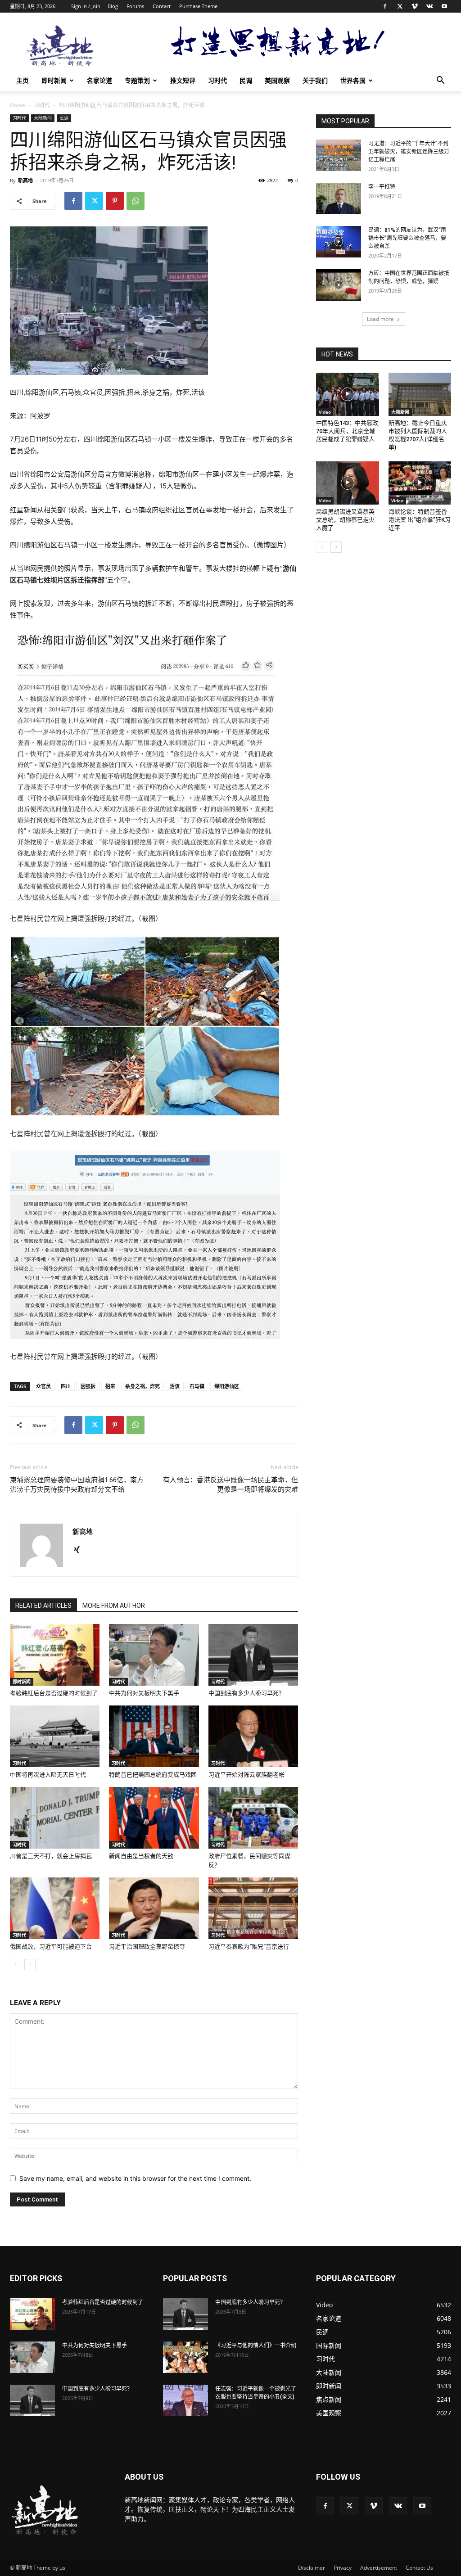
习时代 (217, 80)
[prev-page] (16, 1965)
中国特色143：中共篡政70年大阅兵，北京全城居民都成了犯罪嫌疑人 (347, 431)
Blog (113, 6)
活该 (175, 1386)
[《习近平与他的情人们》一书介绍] (185, 2357)
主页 (23, 80)
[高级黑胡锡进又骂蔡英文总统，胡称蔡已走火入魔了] (348, 483)
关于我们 (315, 80)
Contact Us (419, 2568)
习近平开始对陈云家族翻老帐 (246, 1775)
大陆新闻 (43, 118)
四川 (66, 1386)
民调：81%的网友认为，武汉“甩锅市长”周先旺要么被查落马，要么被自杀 (407, 238)
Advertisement (379, 2568)
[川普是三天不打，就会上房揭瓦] (55, 1818)
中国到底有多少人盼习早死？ (246, 1693)
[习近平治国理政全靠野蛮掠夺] (154, 1908)
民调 (246, 80)
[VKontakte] (429, 6)
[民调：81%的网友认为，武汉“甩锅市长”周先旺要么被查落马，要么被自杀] (339, 242)
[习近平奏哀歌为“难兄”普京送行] (253, 1908)
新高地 (25, 180)
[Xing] (80, 1550)
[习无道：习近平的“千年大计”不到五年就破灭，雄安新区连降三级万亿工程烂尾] (339, 155)
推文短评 (183, 80)
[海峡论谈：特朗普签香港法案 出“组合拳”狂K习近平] (420, 483)
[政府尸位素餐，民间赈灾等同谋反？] (253, 1818)
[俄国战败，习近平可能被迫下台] (55, 1908)
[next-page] (30, 1965)
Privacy (343, 2568)
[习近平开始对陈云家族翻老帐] (253, 1736)
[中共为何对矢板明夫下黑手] (154, 1655)
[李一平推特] (339, 199)
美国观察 (277, 80)
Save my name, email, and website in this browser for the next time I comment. (135, 2178)
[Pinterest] (115, 201)
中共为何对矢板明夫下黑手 (144, 1693)
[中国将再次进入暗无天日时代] (55, 1736)
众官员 (43, 1386)
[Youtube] (444, 6)
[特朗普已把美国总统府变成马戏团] (154, 1736)
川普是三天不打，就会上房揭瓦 (51, 1856)
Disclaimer (312, 2568)
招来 (110, 1386)
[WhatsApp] (136, 201)
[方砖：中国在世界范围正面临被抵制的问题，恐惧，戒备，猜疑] (339, 285)
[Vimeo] (415, 6)
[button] (440, 81)
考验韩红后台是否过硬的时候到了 (54, 1693)
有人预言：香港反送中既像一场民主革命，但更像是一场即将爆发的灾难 (230, 1485)
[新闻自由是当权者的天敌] (154, 1818)
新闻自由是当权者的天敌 (141, 1856)
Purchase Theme (198, 6)
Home (18, 105)
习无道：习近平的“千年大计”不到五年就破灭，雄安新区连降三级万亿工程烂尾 (409, 152)
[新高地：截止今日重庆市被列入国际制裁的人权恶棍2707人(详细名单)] (420, 394)
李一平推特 (382, 187)
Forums (135, 6)
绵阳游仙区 (227, 1386)
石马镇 (197, 1386)
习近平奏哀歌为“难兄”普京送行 (249, 1947)
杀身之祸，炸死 (142, 1386)
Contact (162, 6)
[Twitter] (400, 6)
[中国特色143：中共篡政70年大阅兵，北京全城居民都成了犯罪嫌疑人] (348, 394)
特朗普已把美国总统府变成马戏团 (153, 1775)
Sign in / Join (86, 6)
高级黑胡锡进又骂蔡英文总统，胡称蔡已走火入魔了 (345, 520)
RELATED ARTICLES (43, 1606)
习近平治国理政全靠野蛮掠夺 (147, 1947)
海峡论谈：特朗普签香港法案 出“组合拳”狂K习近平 (420, 520)
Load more (380, 319)
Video (325, 412)
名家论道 (99, 80)
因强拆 (88, 1386)
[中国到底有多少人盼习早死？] (253, 1655)
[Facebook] (385, 6)
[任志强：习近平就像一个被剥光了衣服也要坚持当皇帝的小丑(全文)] (185, 2400)
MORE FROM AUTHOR (114, 1606)
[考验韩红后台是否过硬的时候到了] (55, 1655)
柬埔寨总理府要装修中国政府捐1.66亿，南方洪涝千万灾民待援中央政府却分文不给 (77, 1485)
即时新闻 (54, 80)
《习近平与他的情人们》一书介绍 (256, 2346)
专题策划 (137, 80)
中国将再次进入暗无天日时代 (48, 1775)
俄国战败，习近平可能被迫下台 (51, 1947)
